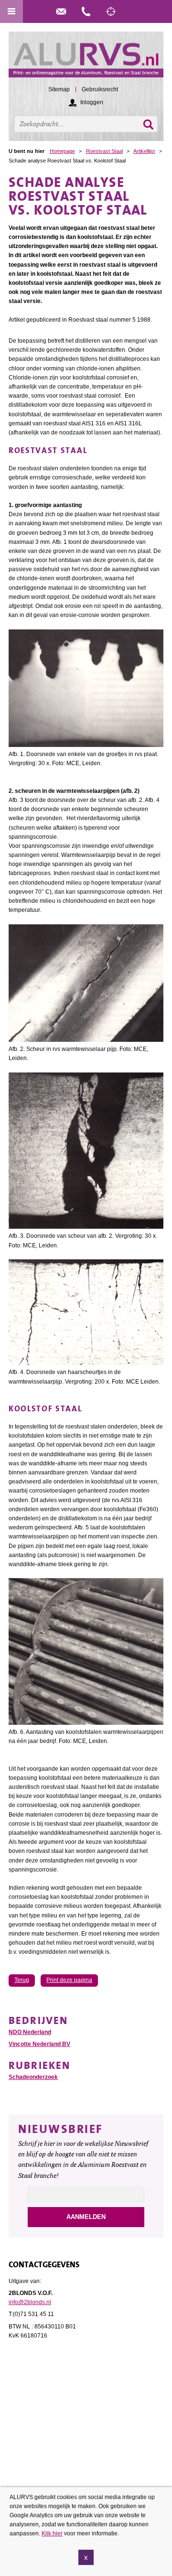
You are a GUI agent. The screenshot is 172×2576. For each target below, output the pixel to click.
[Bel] (86, 11)
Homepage (62, 151)
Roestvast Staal (104, 151)
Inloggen (92, 102)
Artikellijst (144, 151)
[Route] (111, 11)
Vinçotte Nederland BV (39, 2044)
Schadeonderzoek (33, 2077)
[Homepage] (86, 59)
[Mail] (61, 11)
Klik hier (52, 2533)
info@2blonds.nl (30, 2302)
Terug (22, 1980)
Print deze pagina (69, 1980)
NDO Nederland (30, 2032)
